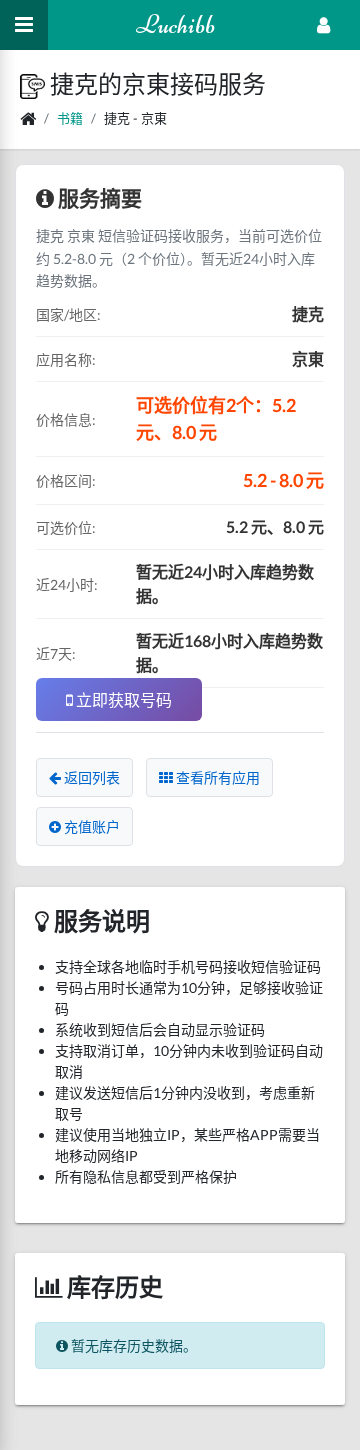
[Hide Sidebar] (24, 25)
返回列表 (90, 777)
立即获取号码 (122, 699)
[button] (35, 83)
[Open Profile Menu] (323, 25)
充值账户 (90, 826)
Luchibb (175, 24)
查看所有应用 (216, 777)
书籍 (70, 118)
